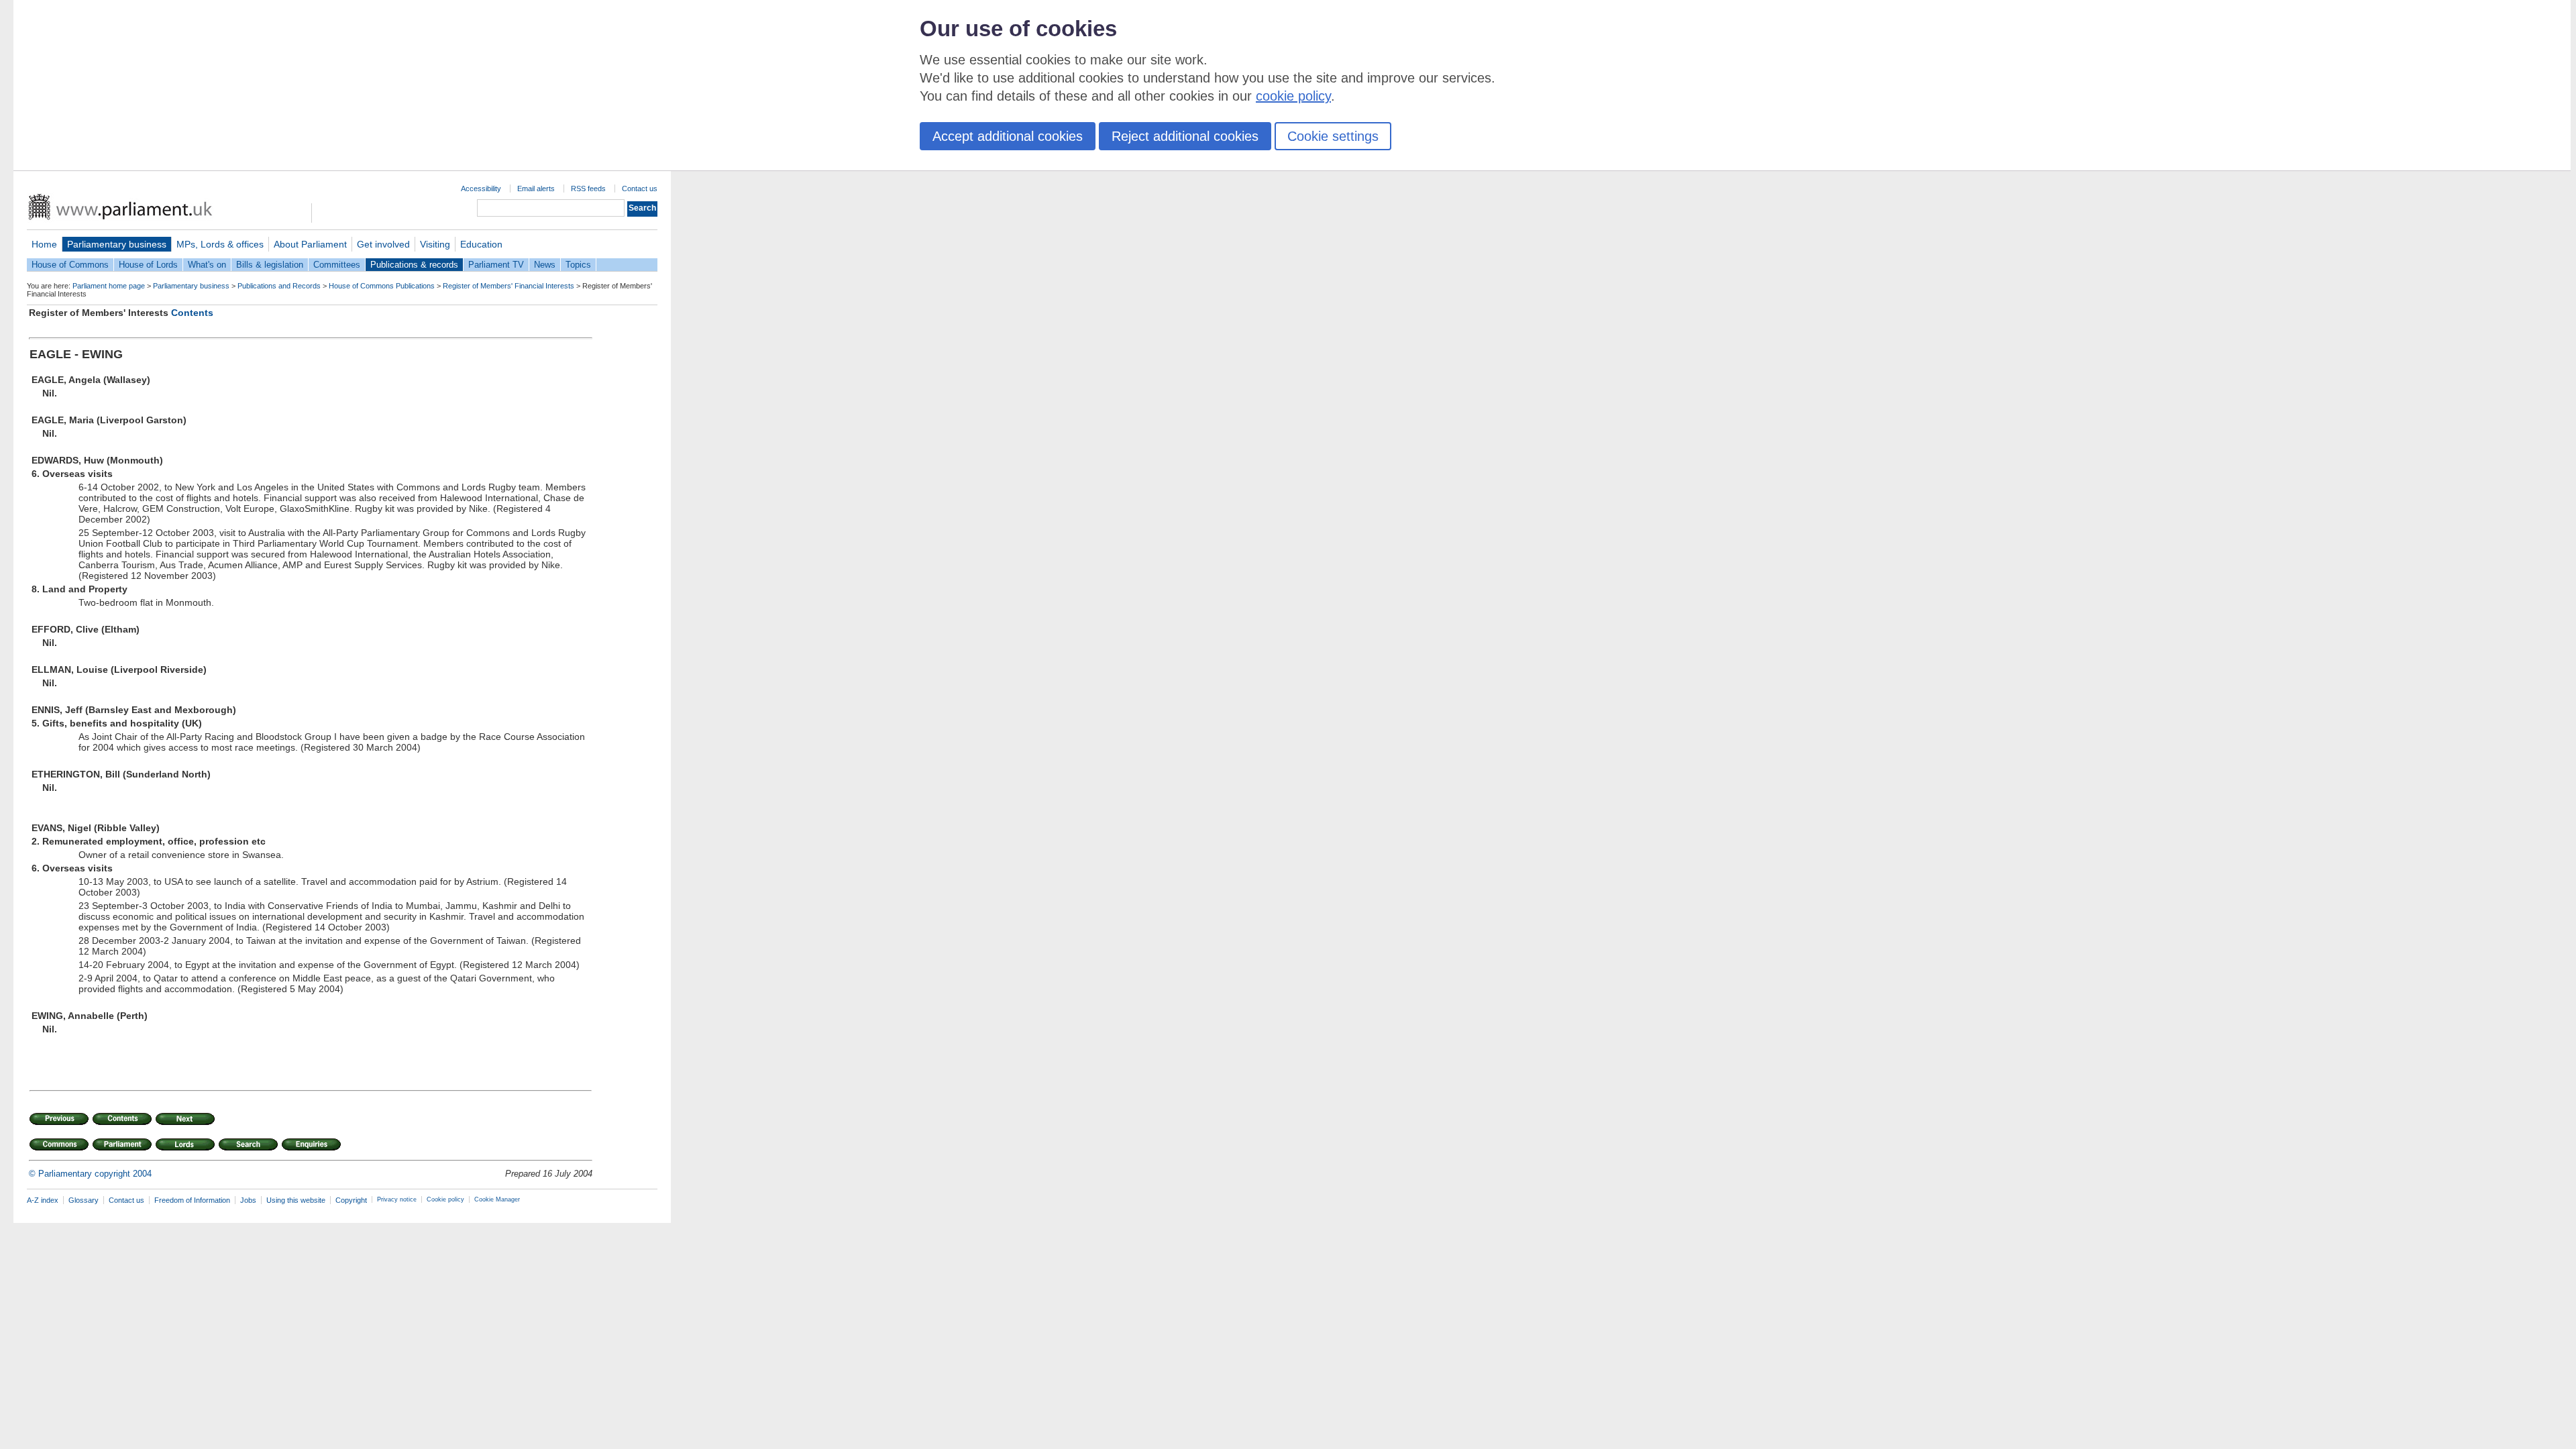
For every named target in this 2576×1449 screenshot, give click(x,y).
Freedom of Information (192, 1200)
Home (44, 244)
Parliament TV (496, 265)
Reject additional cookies (1185, 136)
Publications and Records (279, 286)
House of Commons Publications (382, 286)
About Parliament (310, 244)
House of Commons (70, 265)
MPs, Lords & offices (220, 244)
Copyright (351, 1200)
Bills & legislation (270, 265)
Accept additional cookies (1008, 136)
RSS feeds (588, 189)
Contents (192, 313)
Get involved (383, 244)
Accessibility (481, 189)
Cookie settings (1333, 136)
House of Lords (148, 265)
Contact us (640, 189)
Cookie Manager (497, 1199)
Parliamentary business (117, 244)
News (545, 265)
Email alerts (536, 189)
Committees (337, 265)
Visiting (435, 244)
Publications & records (414, 265)
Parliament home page (109, 286)
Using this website (296, 1200)
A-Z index (43, 1200)
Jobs (248, 1200)
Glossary (84, 1200)
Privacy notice (397, 1199)
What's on (207, 265)
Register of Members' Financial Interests (508, 286)
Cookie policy (445, 1199)
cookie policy (1293, 96)
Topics (578, 265)
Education (481, 244)
